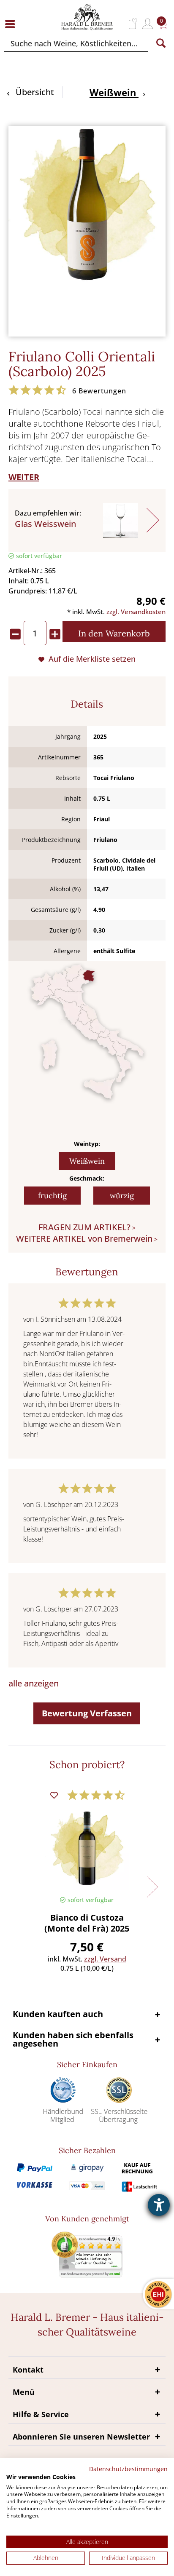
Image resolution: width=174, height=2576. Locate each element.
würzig (122, 1196)
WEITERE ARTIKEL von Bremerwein (84, 1239)
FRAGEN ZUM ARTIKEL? (84, 1227)
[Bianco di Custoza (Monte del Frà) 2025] (87, 1848)
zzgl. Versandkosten (136, 612)
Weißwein (87, 1161)
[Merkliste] (133, 24)
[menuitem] (12, 24)
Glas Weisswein (45, 524)
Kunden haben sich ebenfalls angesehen (73, 2039)
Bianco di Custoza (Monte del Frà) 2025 (87, 1923)
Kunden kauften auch (58, 2014)
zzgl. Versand (105, 1959)
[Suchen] (161, 43)
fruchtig (52, 1196)
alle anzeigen (34, 1683)
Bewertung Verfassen (87, 1713)
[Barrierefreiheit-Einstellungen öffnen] (159, 2205)
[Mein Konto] (148, 24)
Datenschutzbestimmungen (128, 2469)
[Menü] (12, 24)
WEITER (24, 477)
